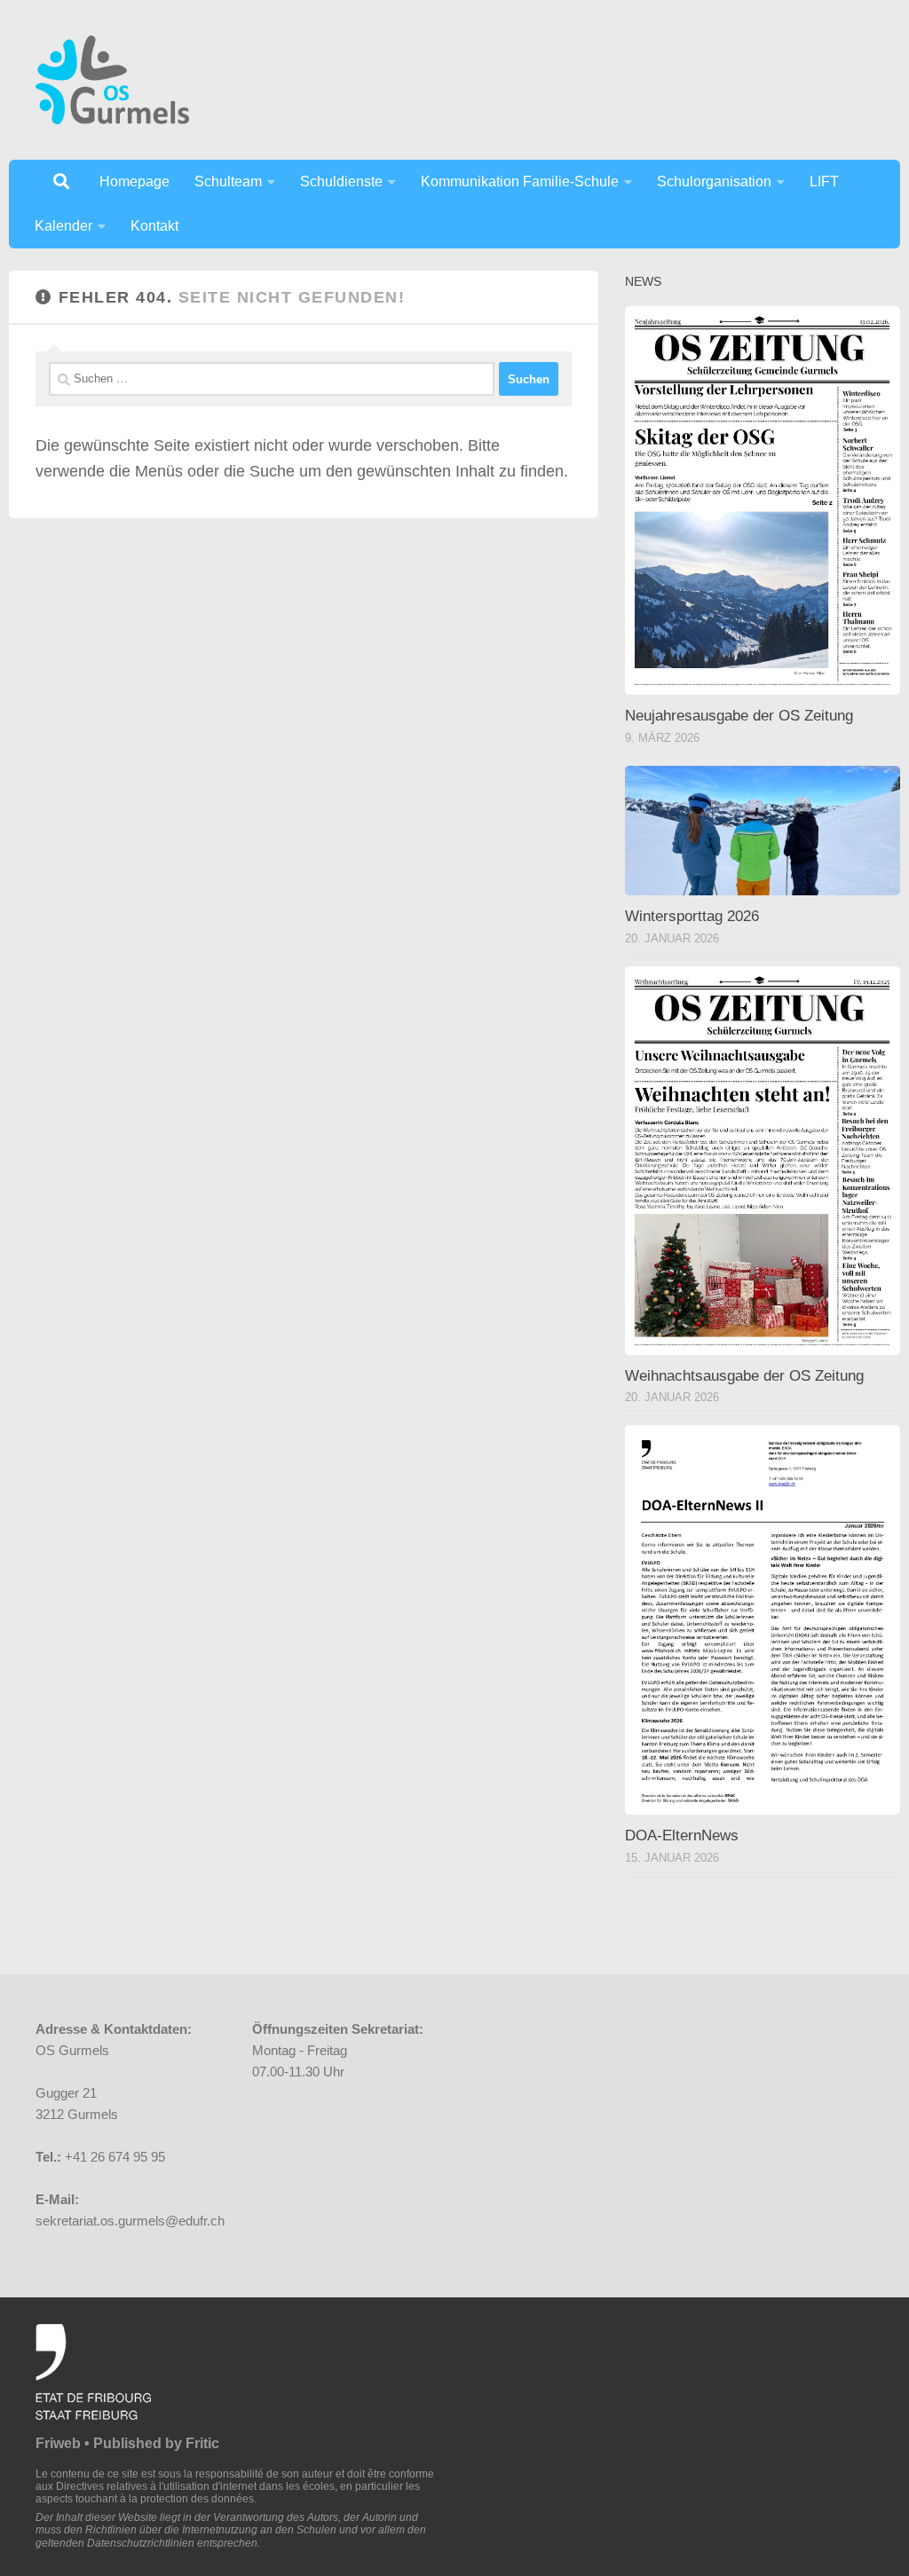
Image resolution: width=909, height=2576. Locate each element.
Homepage (134, 181)
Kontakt (154, 226)
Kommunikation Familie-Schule (520, 181)
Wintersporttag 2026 (692, 916)
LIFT (824, 181)
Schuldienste (341, 181)
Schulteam (228, 181)
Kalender (63, 226)
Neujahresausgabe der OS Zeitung (739, 716)
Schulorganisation (714, 181)
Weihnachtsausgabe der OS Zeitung (744, 1376)
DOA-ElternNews (682, 1835)
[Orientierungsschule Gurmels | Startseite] (112, 80)
